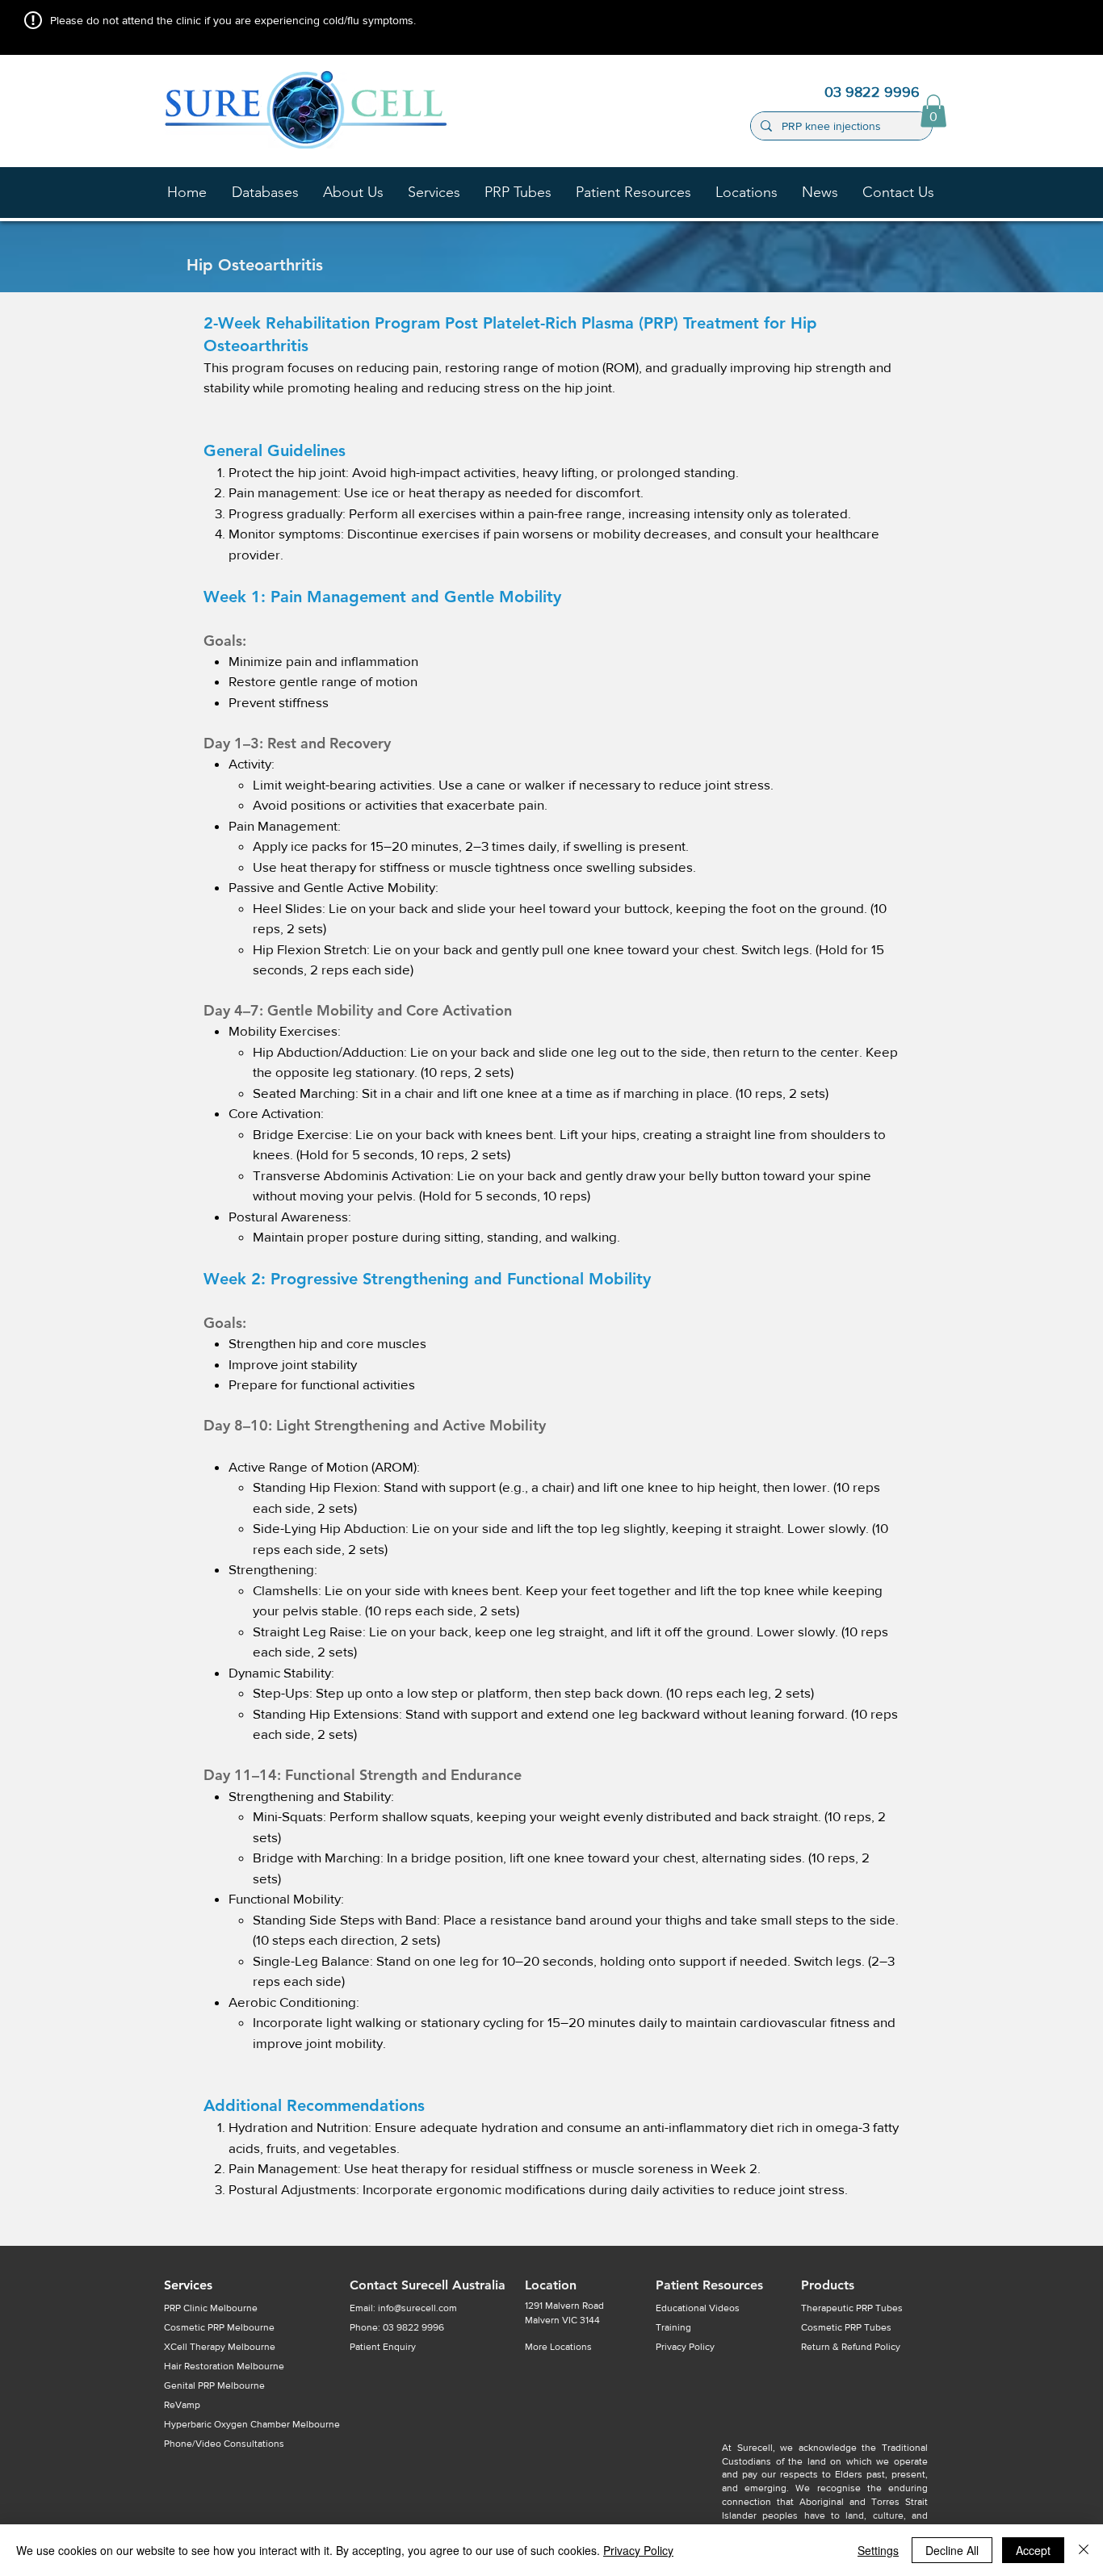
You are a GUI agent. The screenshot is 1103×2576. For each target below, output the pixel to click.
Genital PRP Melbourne (214, 2385)
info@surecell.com (417, 2308)
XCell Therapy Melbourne (220, 2347)
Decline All (952, 2550)
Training (673, 2327)
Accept (1033, 2550)
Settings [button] (878, 2550)
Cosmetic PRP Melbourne (219, 2327)
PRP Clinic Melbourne (211, 2308)
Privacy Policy (638, 2550)
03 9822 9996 (413, 2327)
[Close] (1084, 2550)
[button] (353, 192)
